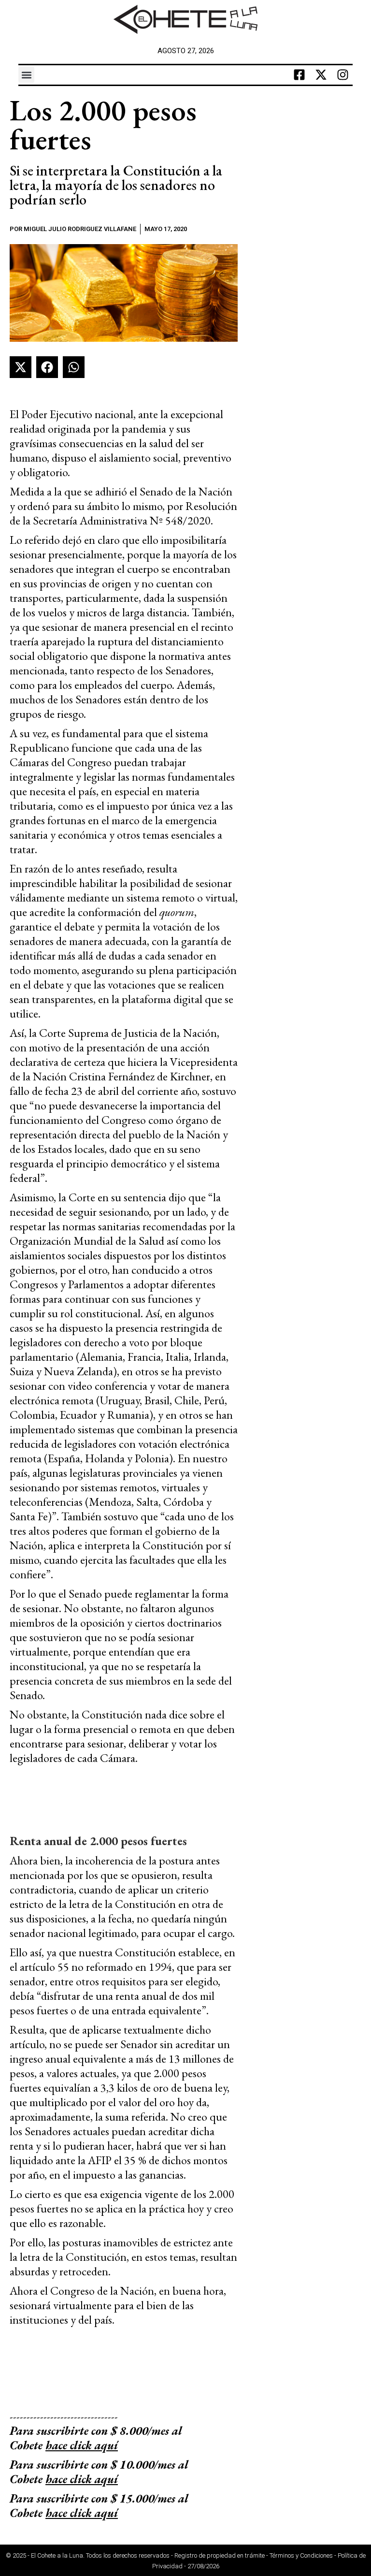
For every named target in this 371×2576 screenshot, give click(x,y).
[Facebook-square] (300, 75)
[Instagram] (343, 75)
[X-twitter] (321, 75)
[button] (26, 75)
